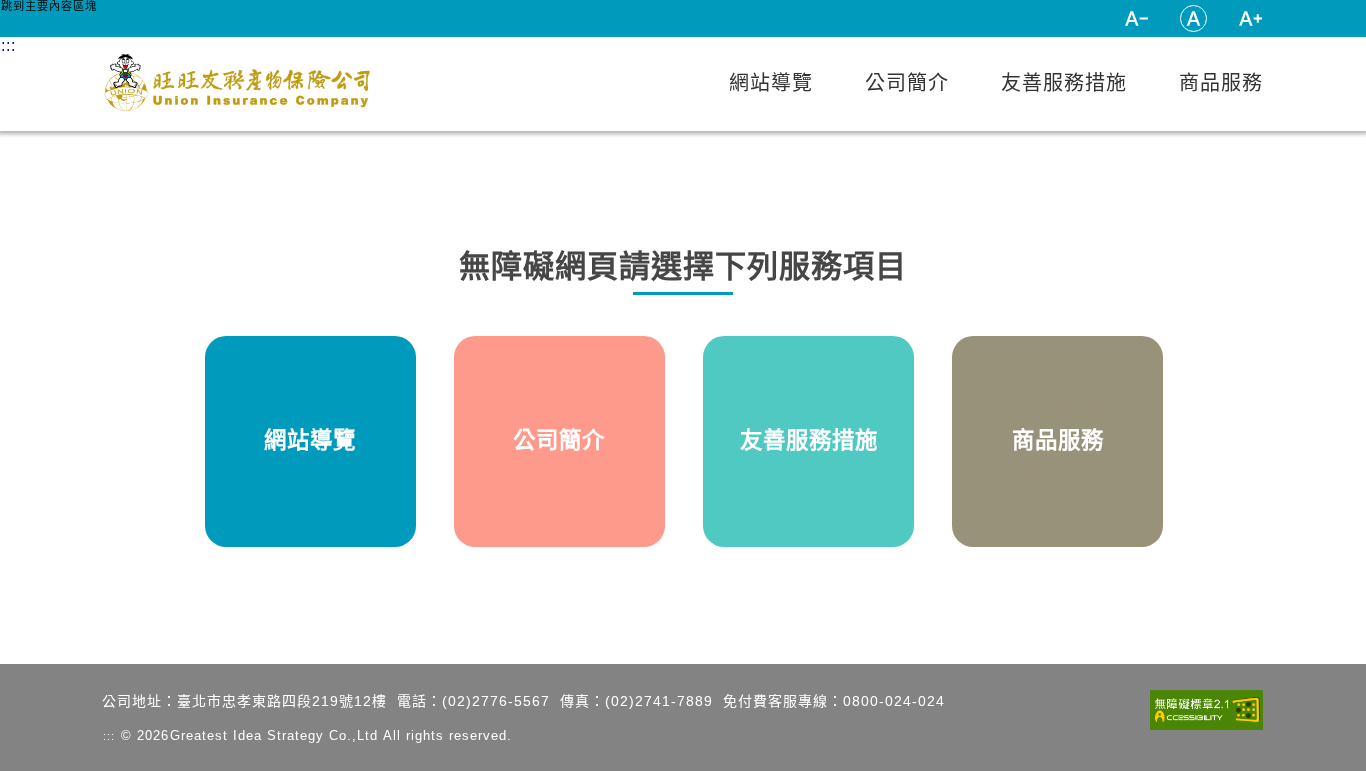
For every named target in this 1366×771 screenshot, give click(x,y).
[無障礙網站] (1206, 711)
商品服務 (1221, 83)
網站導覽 (771, 83)
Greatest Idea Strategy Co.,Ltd (274, 735)
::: (1086, 18)
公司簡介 (907, 83)
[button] (1136, 18)
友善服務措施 (1064, 83)
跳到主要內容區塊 (49, 6)
